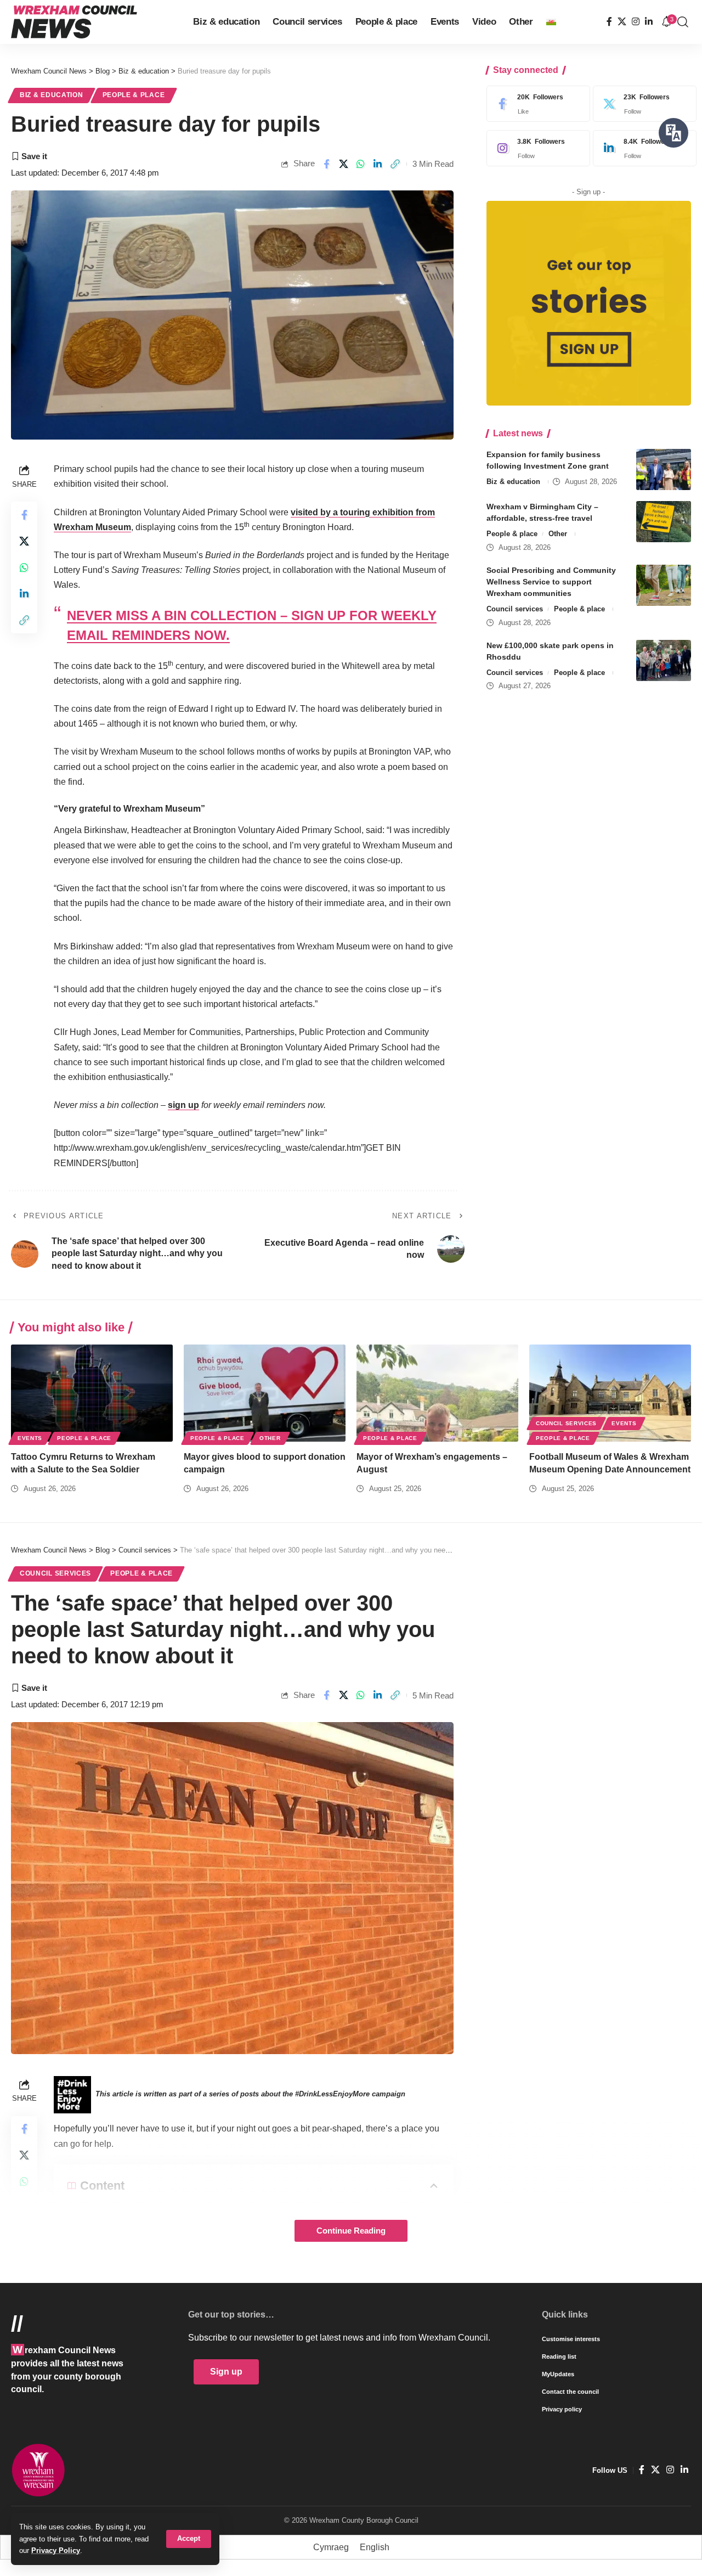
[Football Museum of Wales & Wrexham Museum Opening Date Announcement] (610, 1393)
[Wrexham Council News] (74, 22)
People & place (134, 95)
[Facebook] (609, 22)
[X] (622, 22)
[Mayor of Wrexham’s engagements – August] (437, 1393)
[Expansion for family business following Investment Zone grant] (664, 469)
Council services (515, 609)
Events (30, 1438)
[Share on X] (344, 164)
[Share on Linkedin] (378, 164)
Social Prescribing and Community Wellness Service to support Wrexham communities (551, 582)
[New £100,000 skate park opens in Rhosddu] (664, 660)
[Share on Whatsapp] (361, 164)
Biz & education (52, 95)
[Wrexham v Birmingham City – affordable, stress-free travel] (664, 522)
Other (558, 534)
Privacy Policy (56, 2550)
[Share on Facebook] (326, 164)
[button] (189, 2539)
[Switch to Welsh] (551, 22)
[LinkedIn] (649, 22)
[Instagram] (636, 22)
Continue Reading (351, 2231)
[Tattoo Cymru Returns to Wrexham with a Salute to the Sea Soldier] (92, 1393)
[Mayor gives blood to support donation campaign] (265, 1393)
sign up (183, 1105)
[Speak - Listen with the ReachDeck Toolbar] (673, 133)
